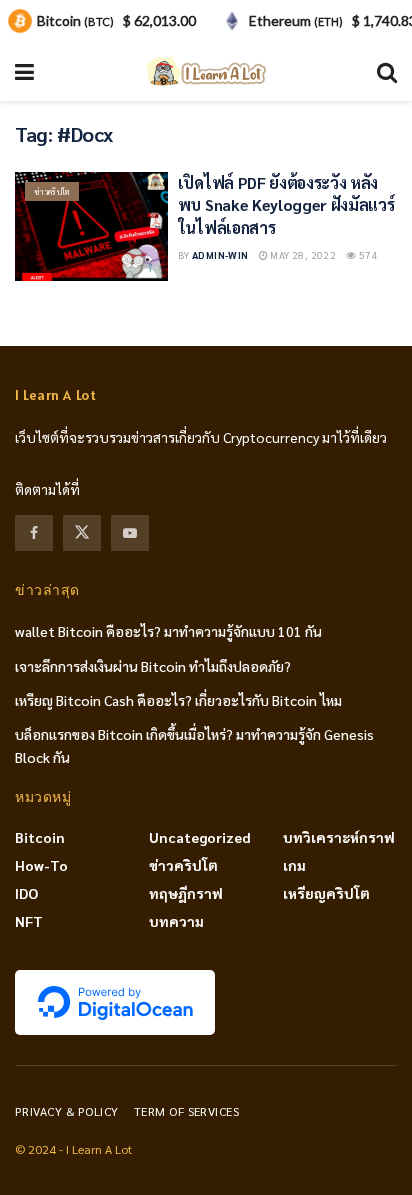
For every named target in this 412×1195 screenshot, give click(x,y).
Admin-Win (220, 254)
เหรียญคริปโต (326, 893)
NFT (29, 921)
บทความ (176, 921)
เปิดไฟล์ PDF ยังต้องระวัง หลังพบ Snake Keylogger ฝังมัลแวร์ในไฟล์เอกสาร (286, 205)
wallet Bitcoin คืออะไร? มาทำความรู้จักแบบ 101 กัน (168, 631)
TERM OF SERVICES (187, 1111)
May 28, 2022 (302, 254)
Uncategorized (200, 837)
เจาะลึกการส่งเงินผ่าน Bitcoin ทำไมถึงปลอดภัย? (153, 666)
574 (367, 254)
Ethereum (296, 20)
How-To (41, 865)
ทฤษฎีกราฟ (186, 893)
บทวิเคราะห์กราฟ (339, 837)
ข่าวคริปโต (52, 191)
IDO (26, 893)
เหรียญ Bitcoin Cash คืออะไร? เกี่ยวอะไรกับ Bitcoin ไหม (178, 700)
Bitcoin (40, 837)
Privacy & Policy (67, 1111)
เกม (294, 865)
